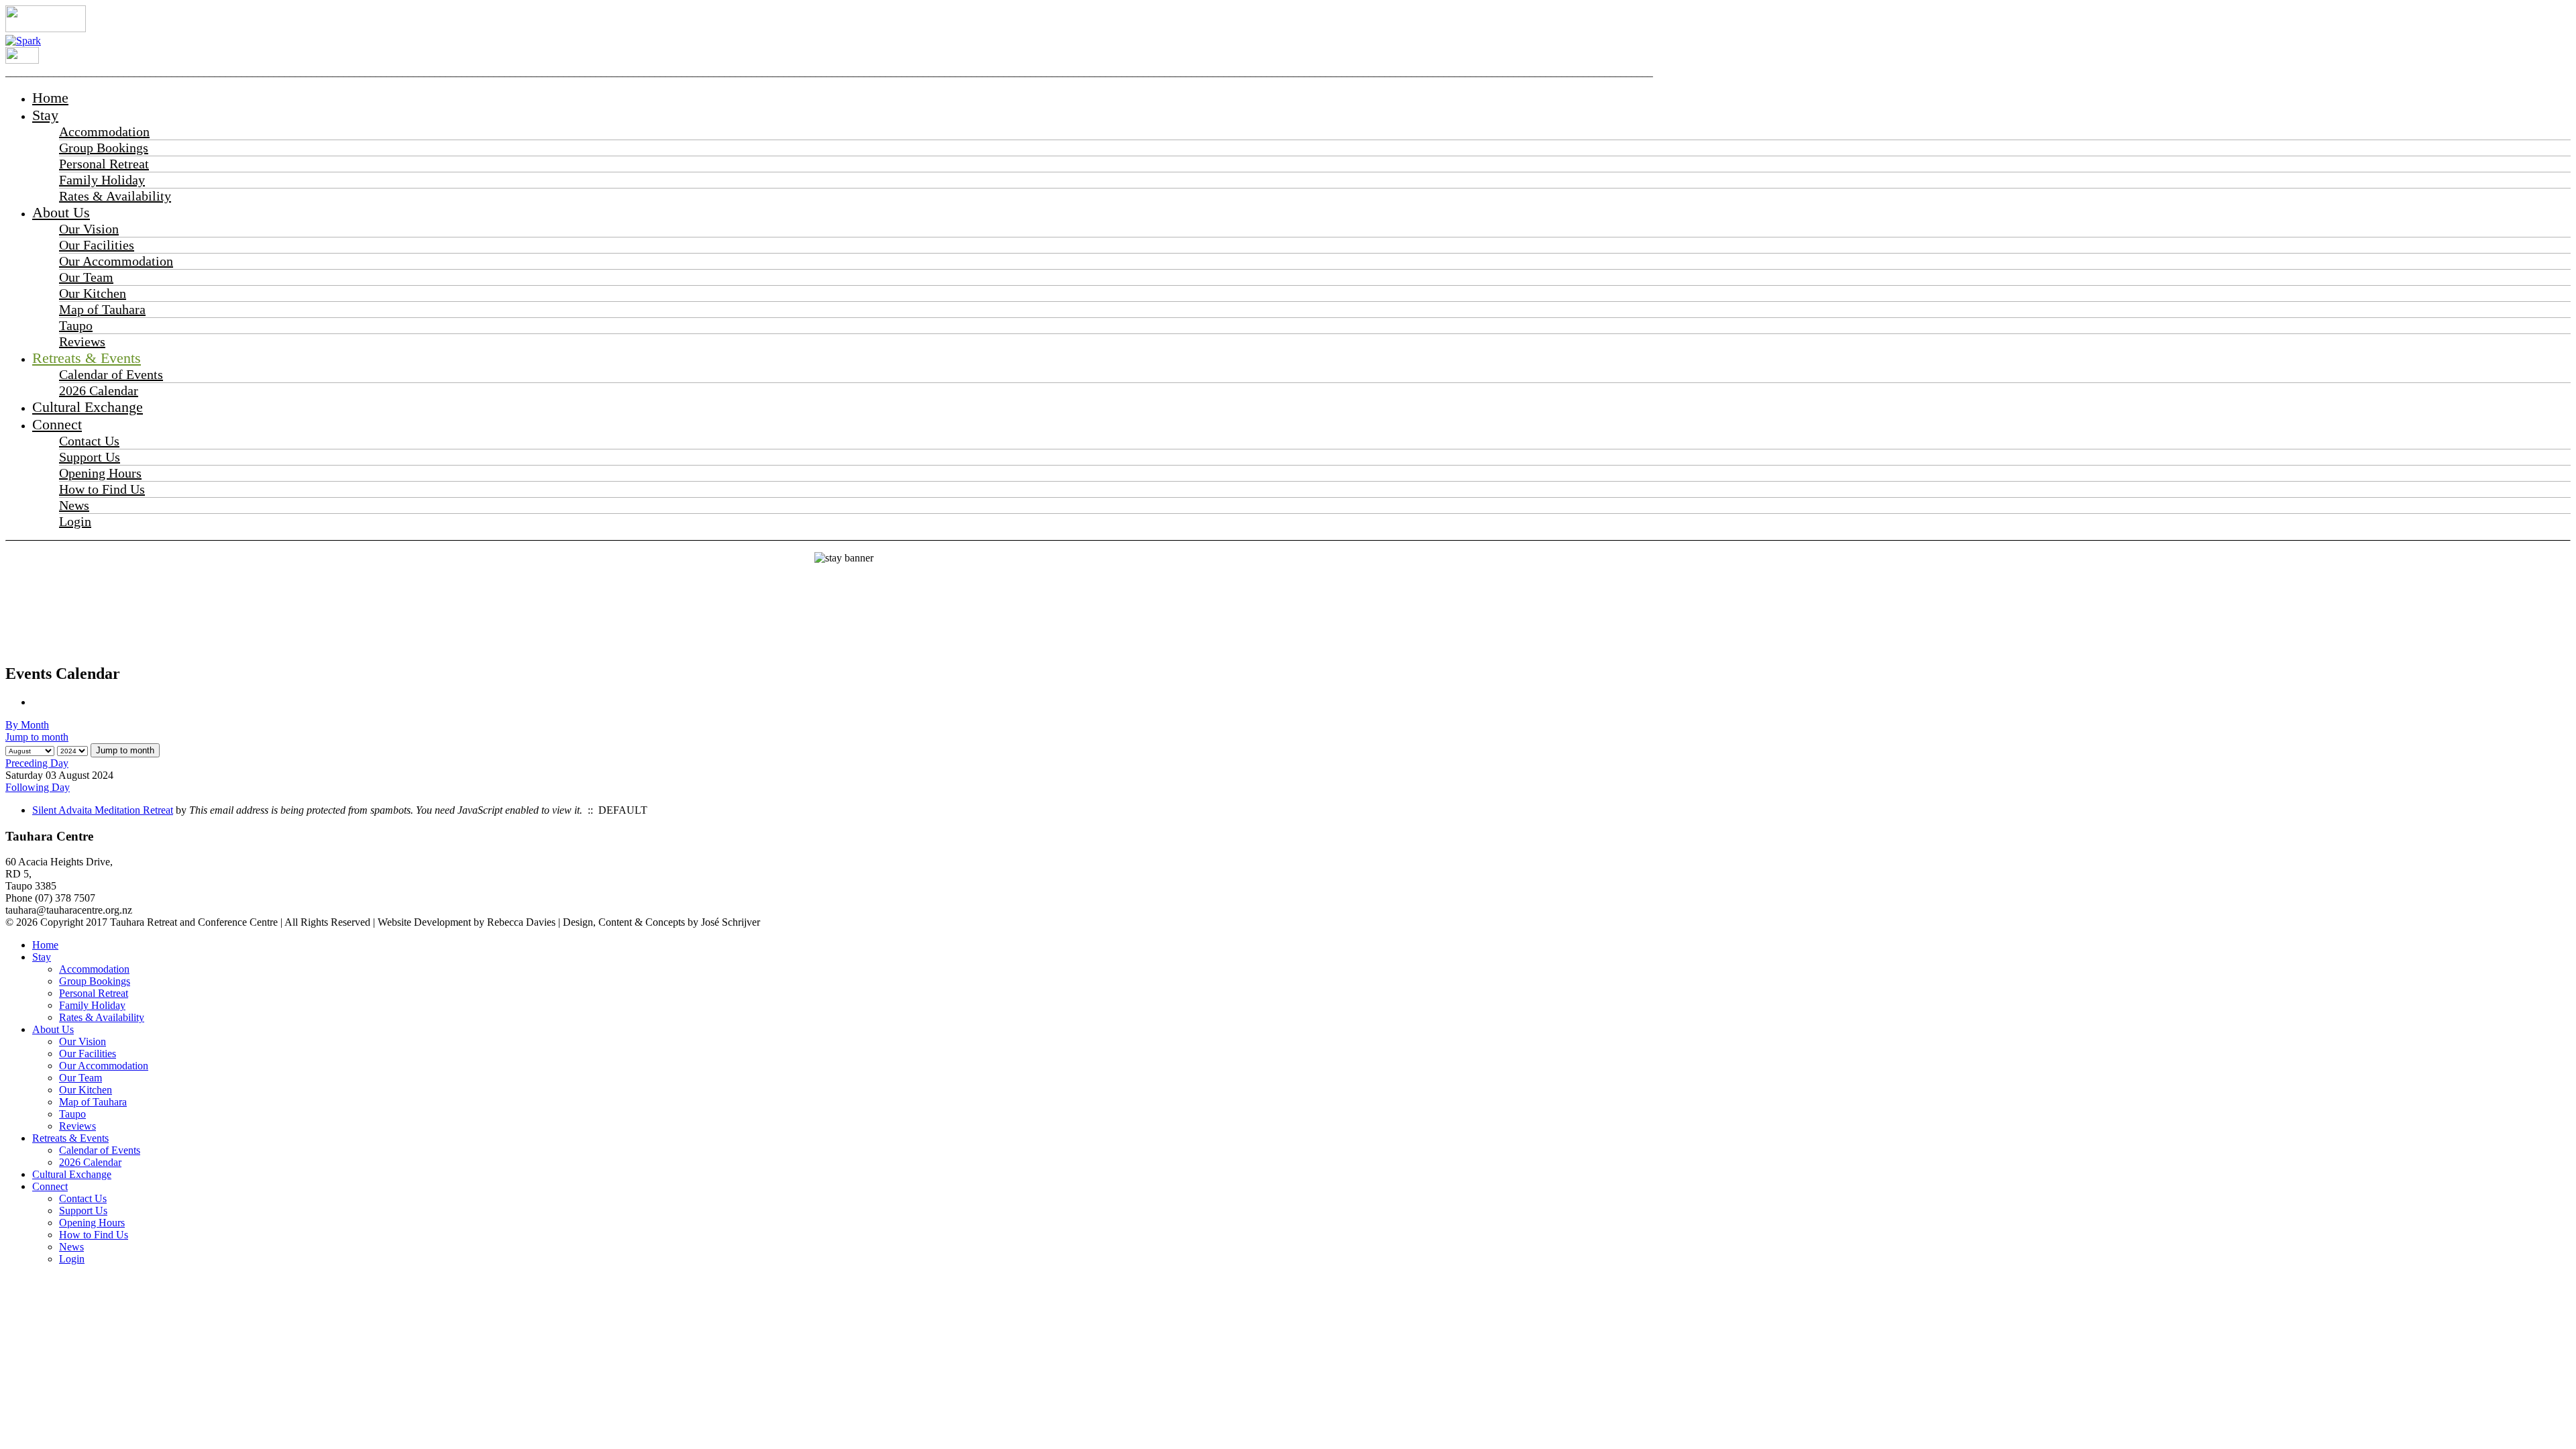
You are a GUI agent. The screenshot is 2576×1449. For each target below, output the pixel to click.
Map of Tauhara (102, 309)
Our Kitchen (93, 293)
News (74, 505)
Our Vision (89, 229)
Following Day (38, 787)
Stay (45, 115)
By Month (27, 725)
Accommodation (104, 131)
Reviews (82, 341)
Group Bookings (104, 148)
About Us (61, 212)
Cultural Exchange (88, 407)
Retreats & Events (87, 358)
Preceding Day (37, 763)
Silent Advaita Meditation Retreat (103, 810)
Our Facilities (97, 245)
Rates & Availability (115, 196)
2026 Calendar (99, 390)
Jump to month (37, 737)
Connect (57, 424)
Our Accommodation (116, 261)
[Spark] (23, 41)
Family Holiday (102, 180)
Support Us (90, 457)
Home (50, 98)
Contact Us (89, 441)
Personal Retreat (104, 164)
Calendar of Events (111, 374)
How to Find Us (102, 489)
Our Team (86, 277)
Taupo (76, 325)
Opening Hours (100, 473)
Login (75, 521)
